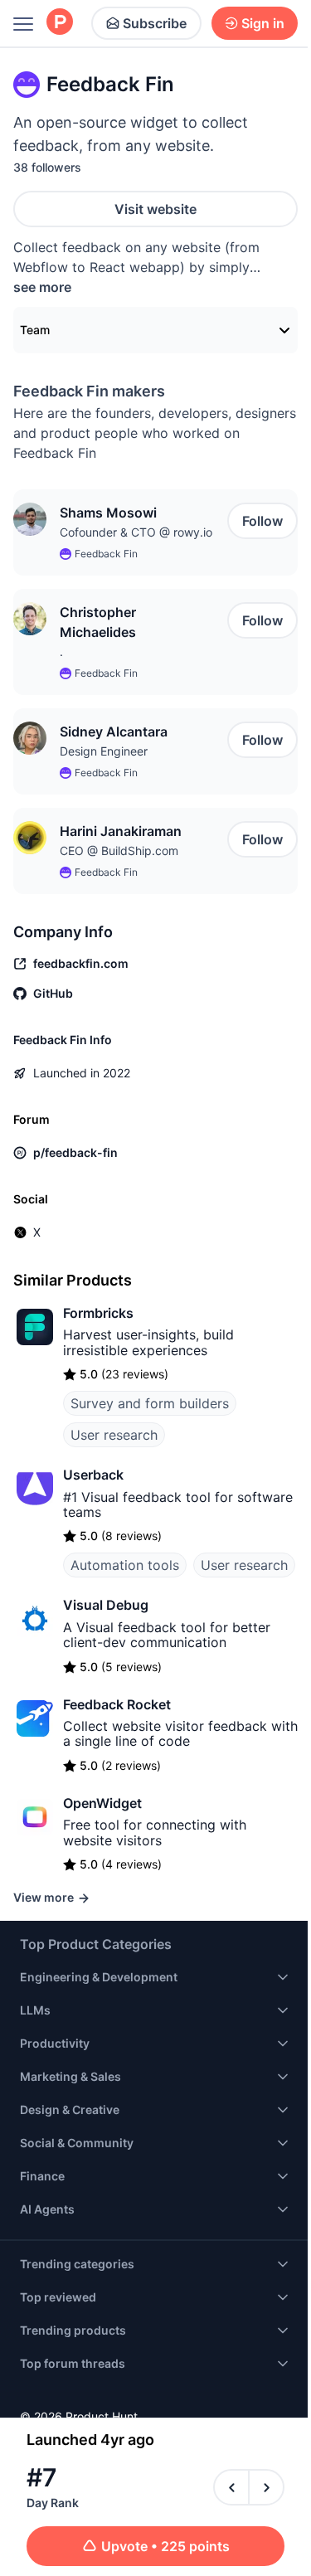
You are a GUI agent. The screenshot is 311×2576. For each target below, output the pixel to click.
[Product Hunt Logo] (60, 23)
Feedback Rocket (117, 1704)
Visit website (155, 209)
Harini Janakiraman (121, 831)
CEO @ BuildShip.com (119, 851)
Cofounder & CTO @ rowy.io (136, 532)
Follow (262, 521)
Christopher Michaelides (98, 622)
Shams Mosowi (108, 513)
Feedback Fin (106, 554)
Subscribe (155, 23)
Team (35, 330)
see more (42, 287)
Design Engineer (104, 751)
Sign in (263, 23)
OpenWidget (102, 1803)
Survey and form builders (150, 1403)
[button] (30, 519)
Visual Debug (106, 1605)
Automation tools (125, 1565)
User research (114, 1435)
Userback (93, 1475)
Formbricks (98, 1313)
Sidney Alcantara (114, 731)
